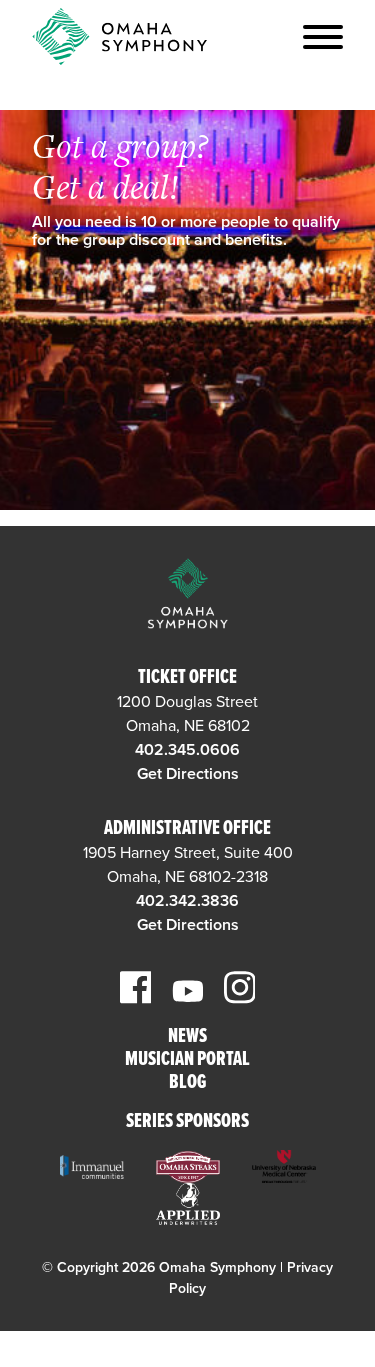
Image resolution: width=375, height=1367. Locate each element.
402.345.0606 (187, 750)
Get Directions (188, 774)
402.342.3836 (187, 901)
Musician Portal (187, 1060)
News (187, 1037)
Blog (187, 1083)
